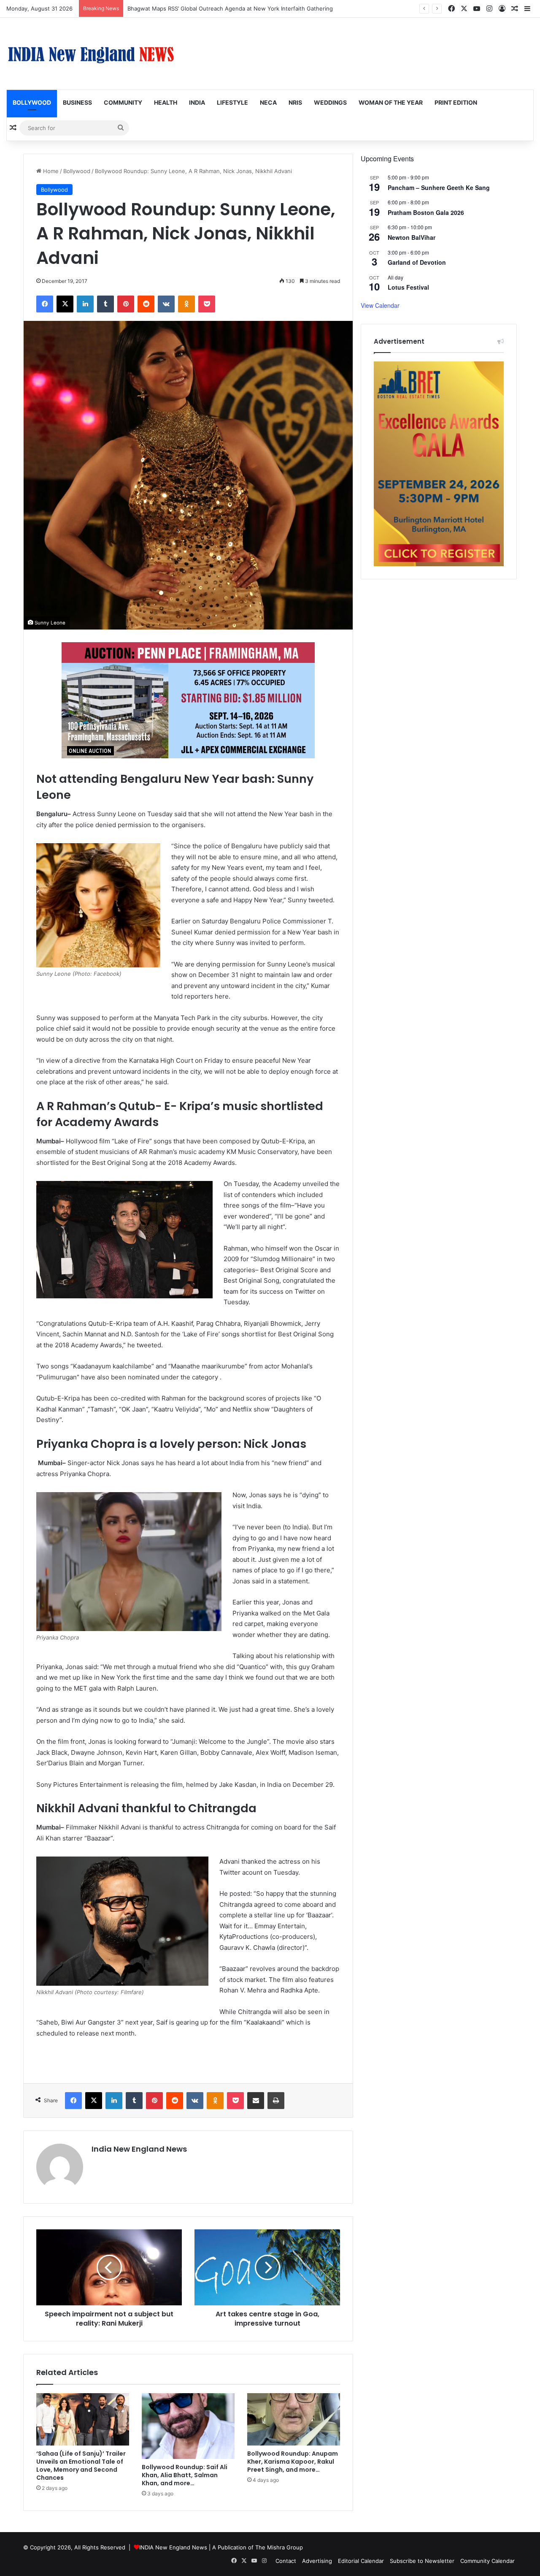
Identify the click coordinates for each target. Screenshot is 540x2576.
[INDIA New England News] (91, 54)
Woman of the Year (391, 102)
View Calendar (380, 305)
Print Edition (456, 102)
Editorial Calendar (361, 2561)
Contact (286, 2561)
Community (123, 102)
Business (77, 102)
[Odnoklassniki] (186, 304)
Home (50, 171)
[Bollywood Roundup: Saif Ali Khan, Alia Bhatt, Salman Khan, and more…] (188, 2426)
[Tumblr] (105, 304)
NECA (268, 102)
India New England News (139, 2149)
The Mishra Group (279, 2547)
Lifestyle (232, 102)
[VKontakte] (166, 304)
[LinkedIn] (85, 304)
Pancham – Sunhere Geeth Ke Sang (439, 187)
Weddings (330, 102)
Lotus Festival (408, 287)
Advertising (317, 2561)
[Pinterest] (126, 304)
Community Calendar (487, 2561)
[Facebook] (45, 304)
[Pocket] (207, 304)
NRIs (295, 102)
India (197, 102)
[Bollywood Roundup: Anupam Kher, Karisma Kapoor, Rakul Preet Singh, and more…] (294, 2419)
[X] (65, 304)
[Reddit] (146, 304)
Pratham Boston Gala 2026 (426, 212)
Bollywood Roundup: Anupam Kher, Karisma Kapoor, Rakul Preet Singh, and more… (293, 2462)
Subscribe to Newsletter (422, 2561)
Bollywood (32, 102)
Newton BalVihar (412, 237)
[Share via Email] (256, 2101)
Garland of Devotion (417, 262)
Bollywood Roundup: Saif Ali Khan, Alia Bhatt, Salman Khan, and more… (185, 2475)
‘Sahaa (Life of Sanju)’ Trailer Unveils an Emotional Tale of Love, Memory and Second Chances (81, 2466)
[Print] (276, 2101)
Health (166, 102)
